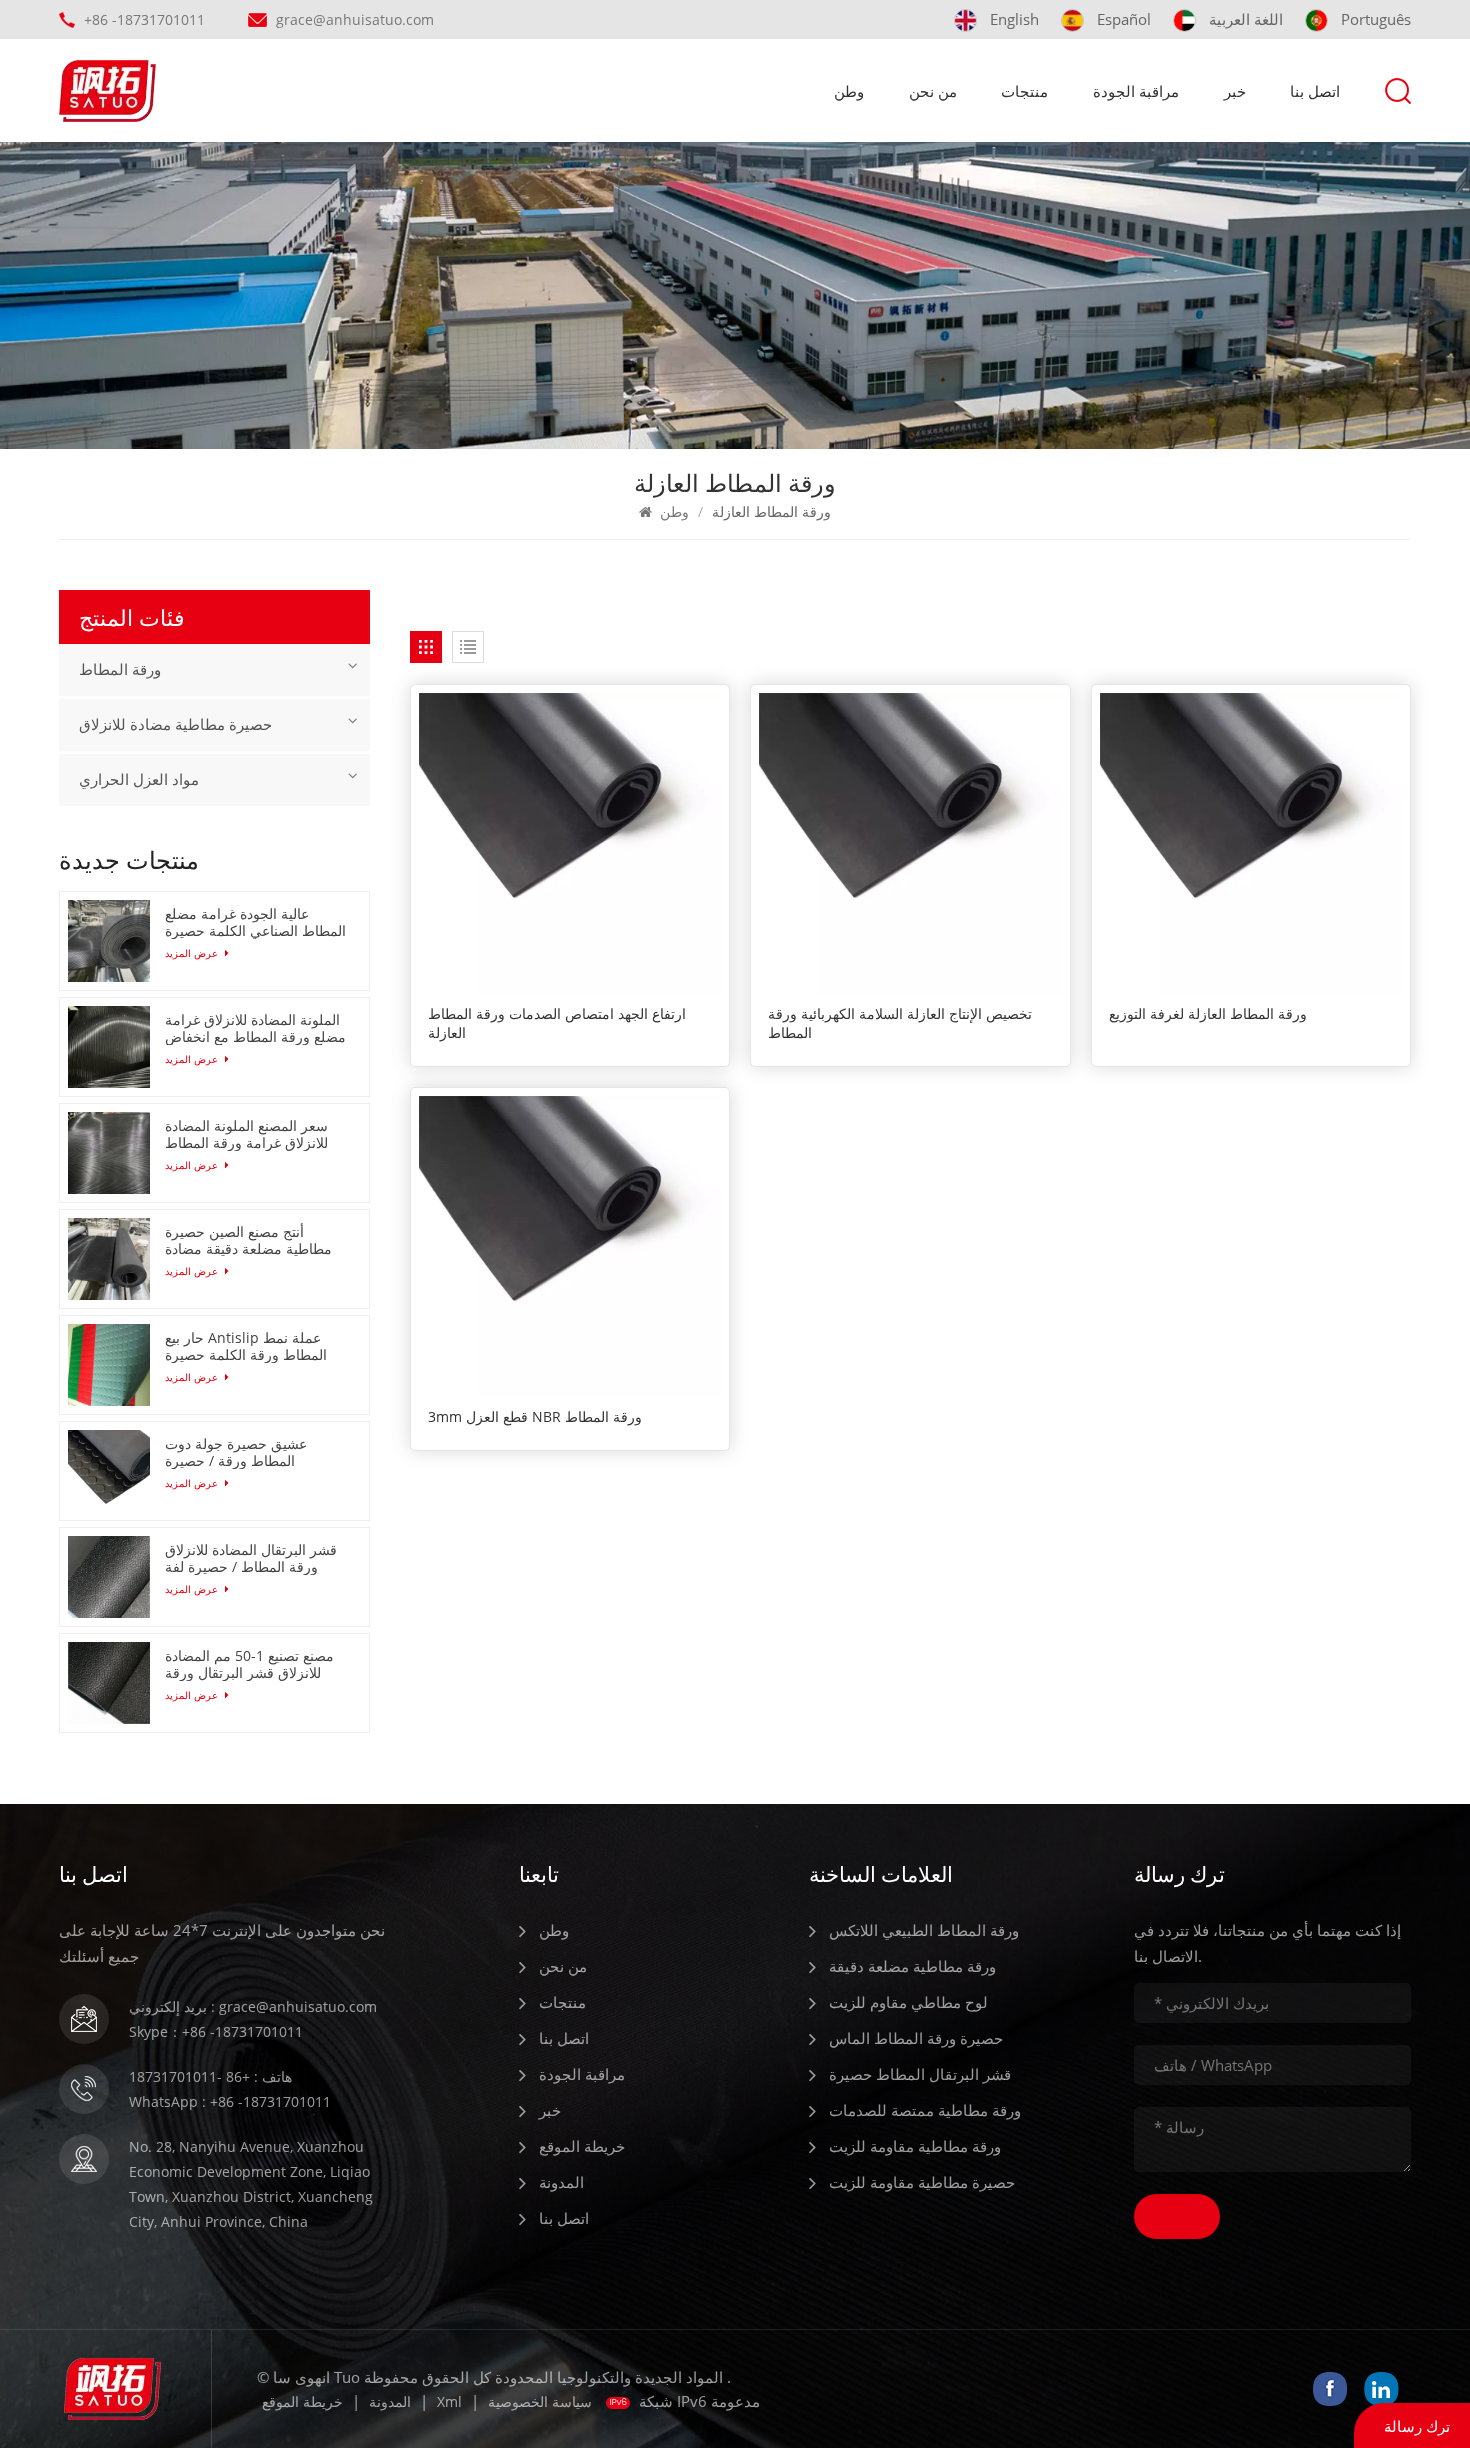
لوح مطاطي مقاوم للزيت (908, 2002)
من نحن (933, 91)
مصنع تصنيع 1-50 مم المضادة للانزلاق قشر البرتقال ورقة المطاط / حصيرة (249, 1664)
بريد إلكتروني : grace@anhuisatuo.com (253, 2006)
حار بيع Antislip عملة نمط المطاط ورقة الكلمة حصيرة (246, 1346)
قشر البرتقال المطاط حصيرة (920, 2074)
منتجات (1024, 91)
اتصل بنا (1315, 91)
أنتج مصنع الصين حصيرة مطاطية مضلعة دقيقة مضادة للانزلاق (248, 1240)
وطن (849, 91)
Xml (449, 2401)
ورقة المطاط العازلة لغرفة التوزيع (1208, 1014)
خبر (1235, 91)
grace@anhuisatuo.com (355, 19)
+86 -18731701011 (144, 19)
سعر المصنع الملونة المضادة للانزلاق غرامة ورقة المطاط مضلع (246, 1134)
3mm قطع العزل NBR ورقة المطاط (535, 1417)
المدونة (561, 2182)
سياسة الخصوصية (540, 2401)
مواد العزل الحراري (139, 780)
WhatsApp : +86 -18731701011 (230, 2101)
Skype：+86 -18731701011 (216, 2031)
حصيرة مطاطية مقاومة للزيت (922, 2182)
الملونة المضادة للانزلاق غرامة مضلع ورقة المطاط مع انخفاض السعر (255, 1028)
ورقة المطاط (120, 670)
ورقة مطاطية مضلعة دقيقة (912, 1966)
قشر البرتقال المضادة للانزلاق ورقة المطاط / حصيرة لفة (251, 1558)
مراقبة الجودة (1136, 91)
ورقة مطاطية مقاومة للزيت (915, 2146)
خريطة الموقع (582, 2146)
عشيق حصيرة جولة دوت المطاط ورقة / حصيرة (236, 1452)
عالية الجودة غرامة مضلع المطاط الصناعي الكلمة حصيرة (255, 922)
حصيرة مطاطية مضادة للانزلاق (175, 725)
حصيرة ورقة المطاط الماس (916, 2038)
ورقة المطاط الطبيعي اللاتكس (924, 1930)
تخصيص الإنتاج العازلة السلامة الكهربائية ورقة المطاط (900, 1023)
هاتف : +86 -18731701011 (210, 2076)
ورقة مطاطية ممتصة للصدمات (925, 2110)
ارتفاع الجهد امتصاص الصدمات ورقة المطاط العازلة (557, 1023)
